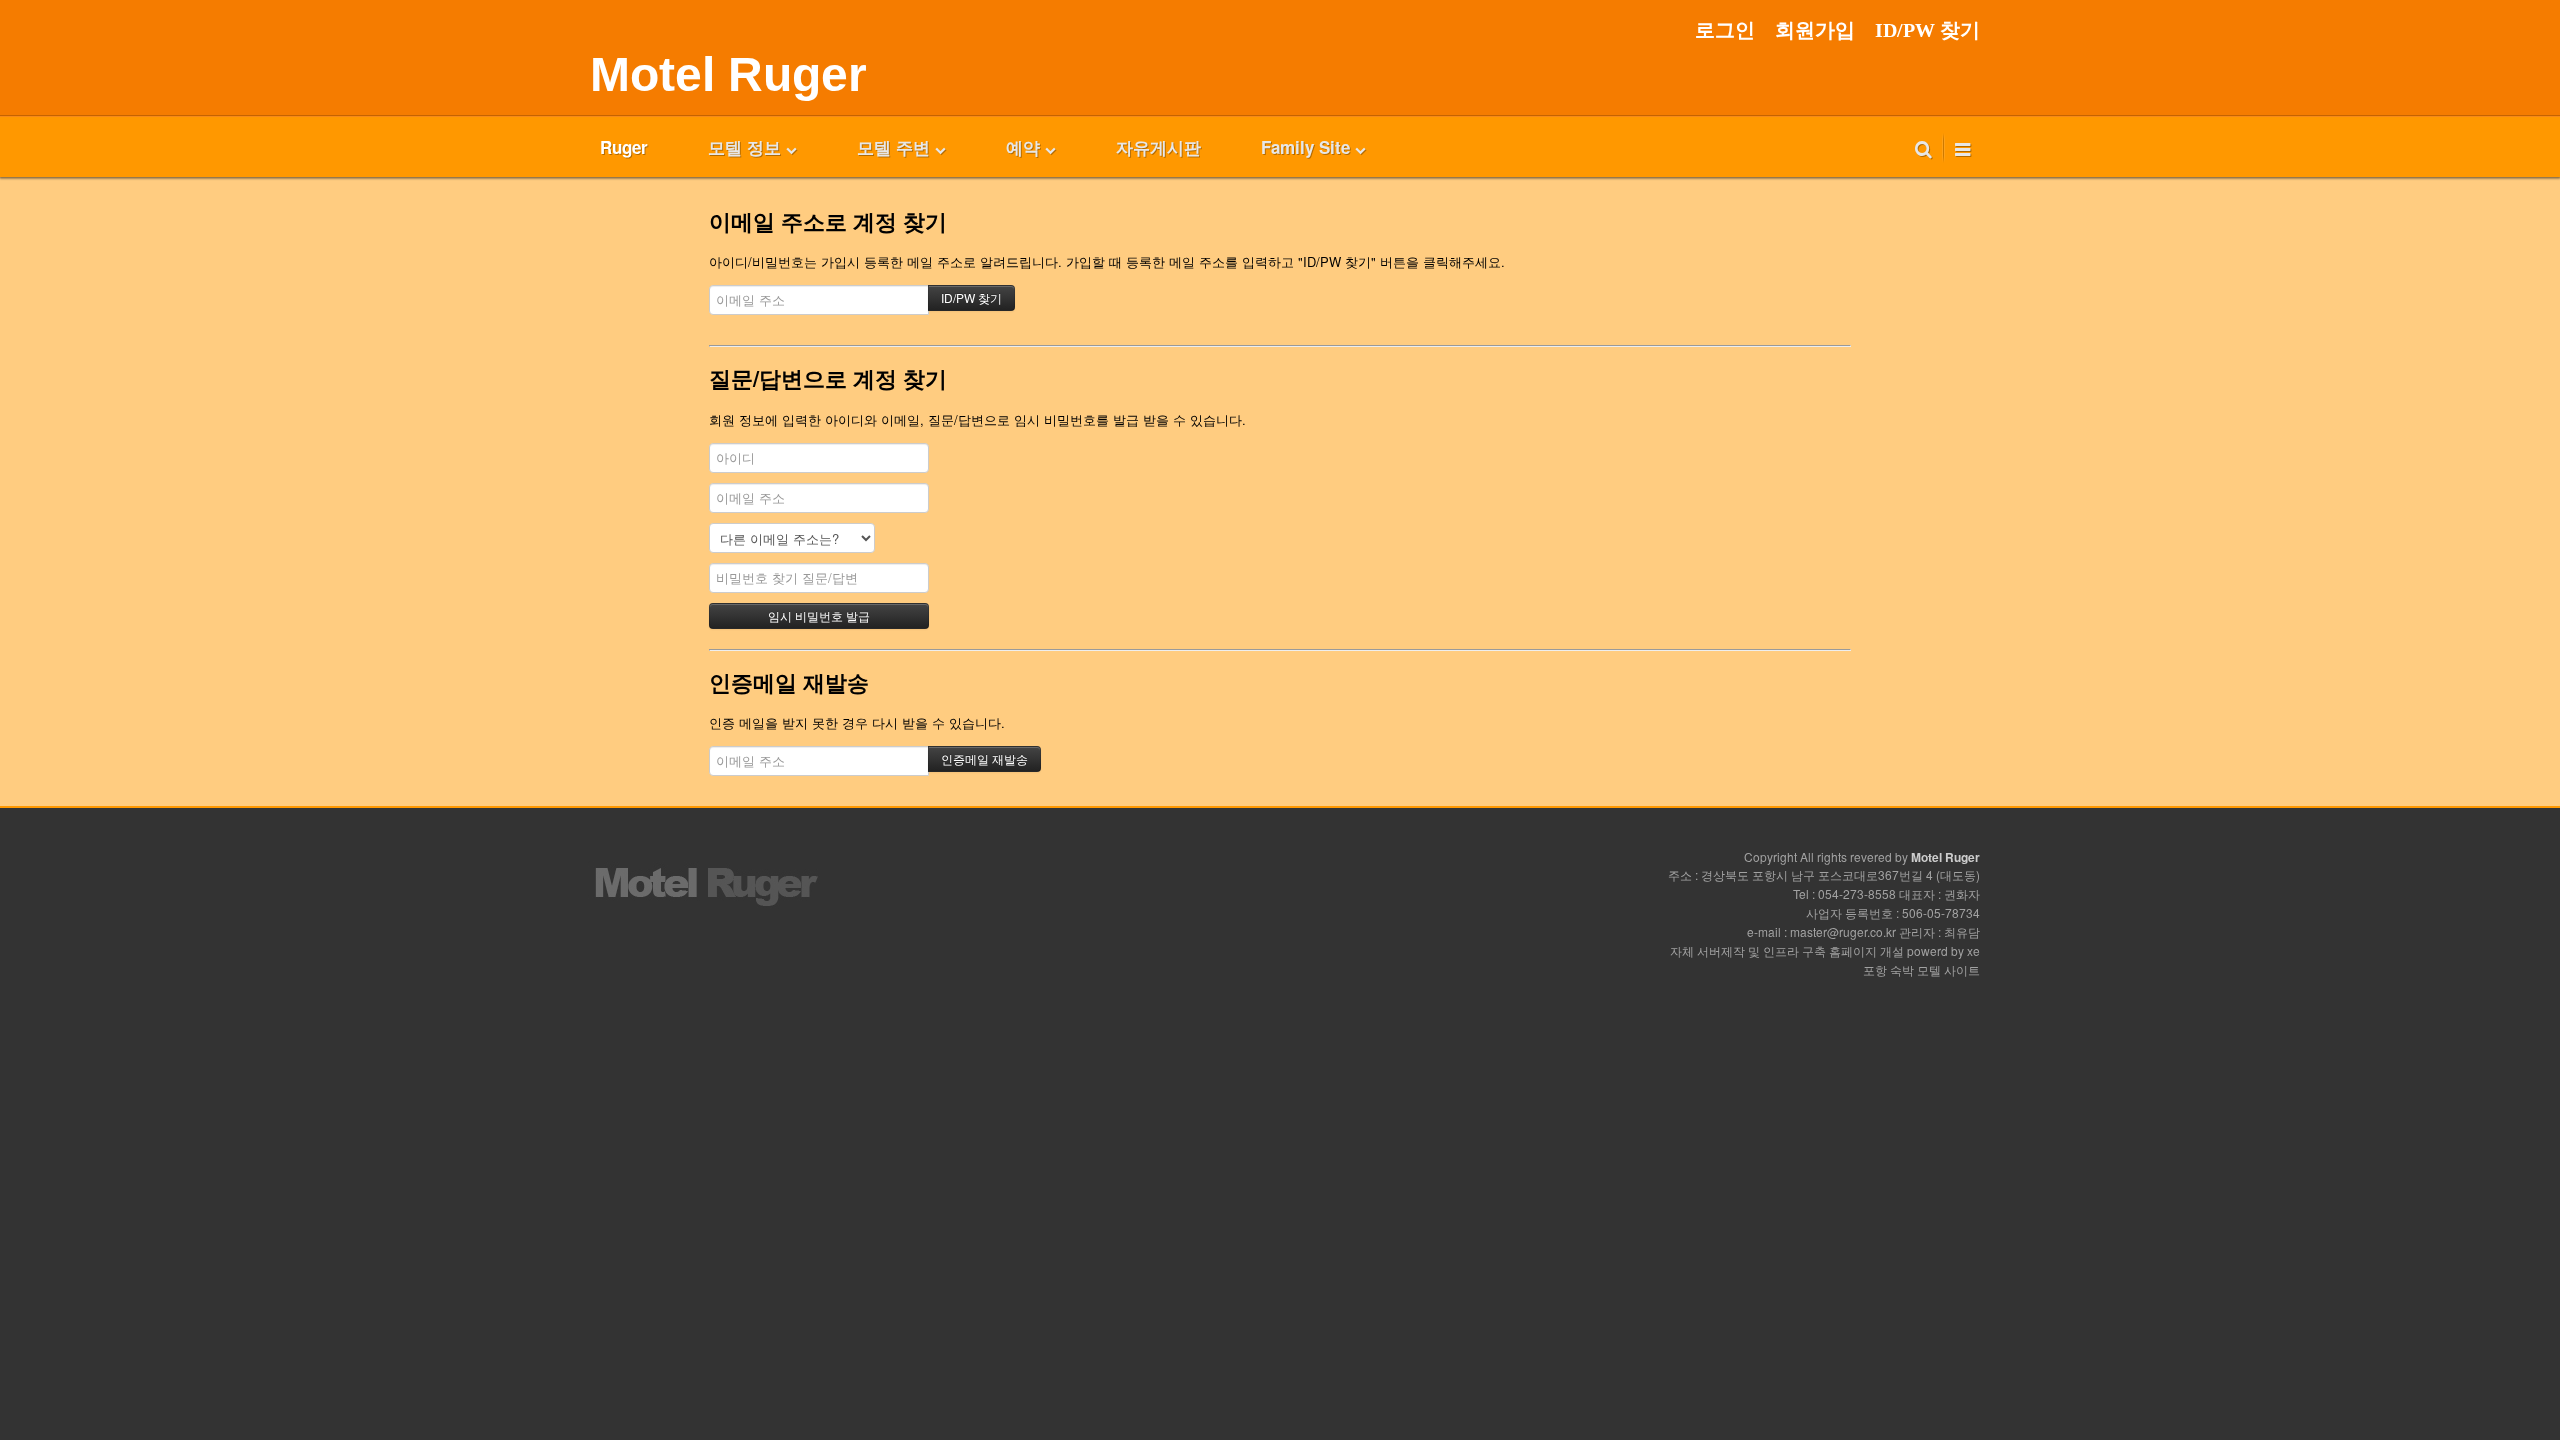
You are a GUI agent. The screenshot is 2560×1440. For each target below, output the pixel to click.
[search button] (1923, 147)
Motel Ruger (728, 74)
